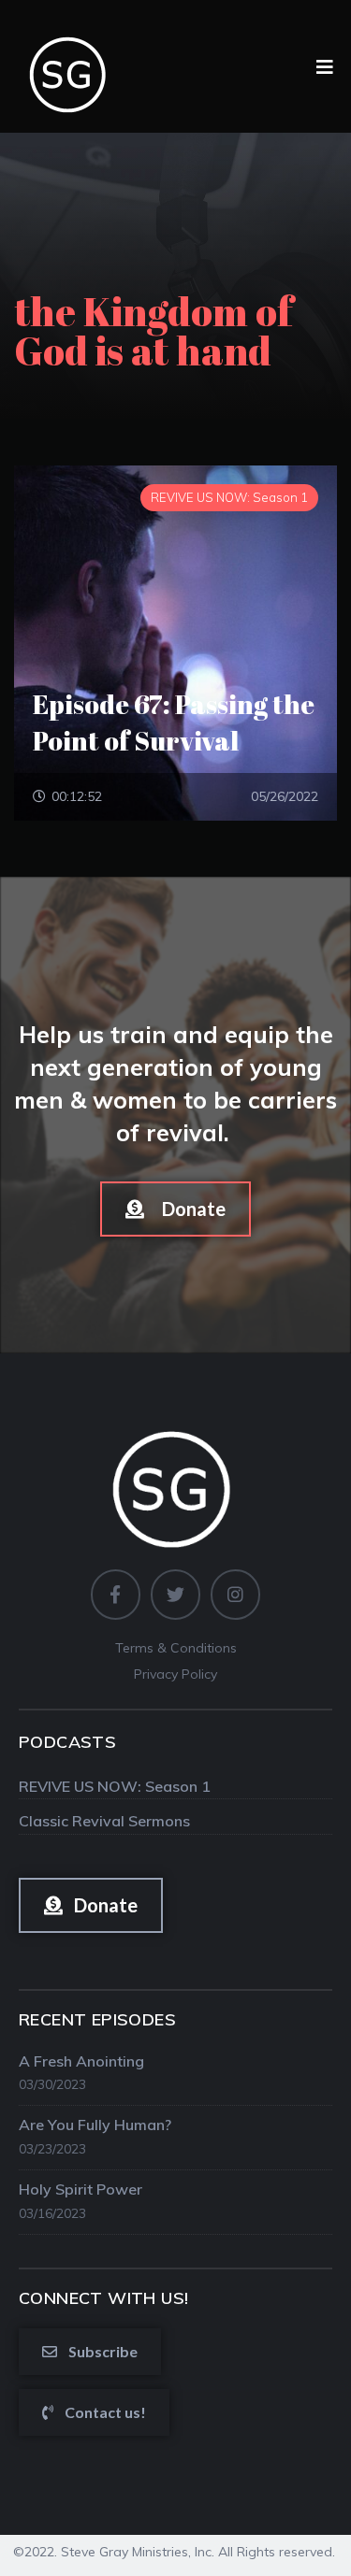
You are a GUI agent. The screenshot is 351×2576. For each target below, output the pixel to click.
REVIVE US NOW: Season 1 (115, 1786)
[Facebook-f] (116, 1594)
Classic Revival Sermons (104, 1821)
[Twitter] (175, 1594)
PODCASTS (67, 1742)
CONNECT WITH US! (103, 2298)
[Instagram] (235, 1594)
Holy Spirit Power (80, 2189)
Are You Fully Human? (95, 2125)
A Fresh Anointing (81, 2061)
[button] (175, 1209)
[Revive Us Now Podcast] (70, 65)
